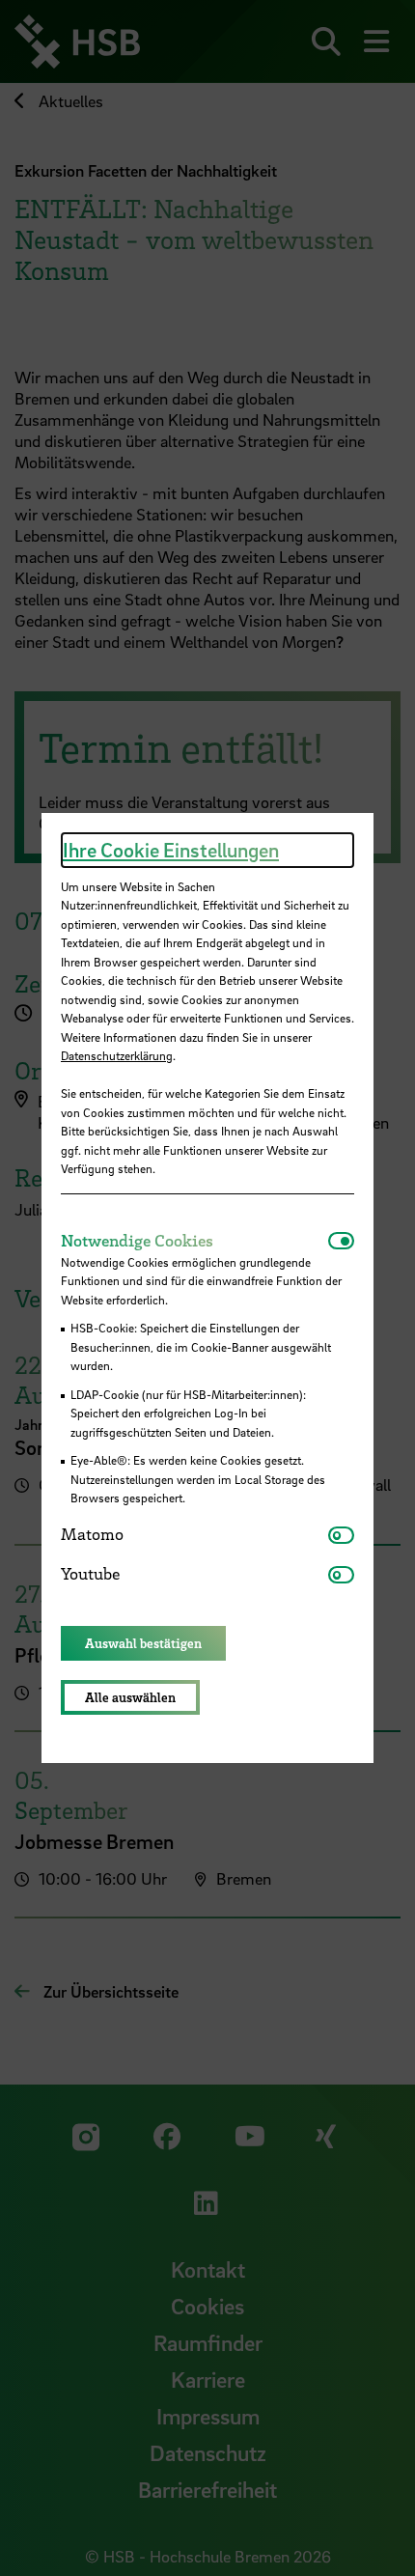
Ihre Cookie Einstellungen (171, 850)
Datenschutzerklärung (117, 1055)
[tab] (194, 1241)
